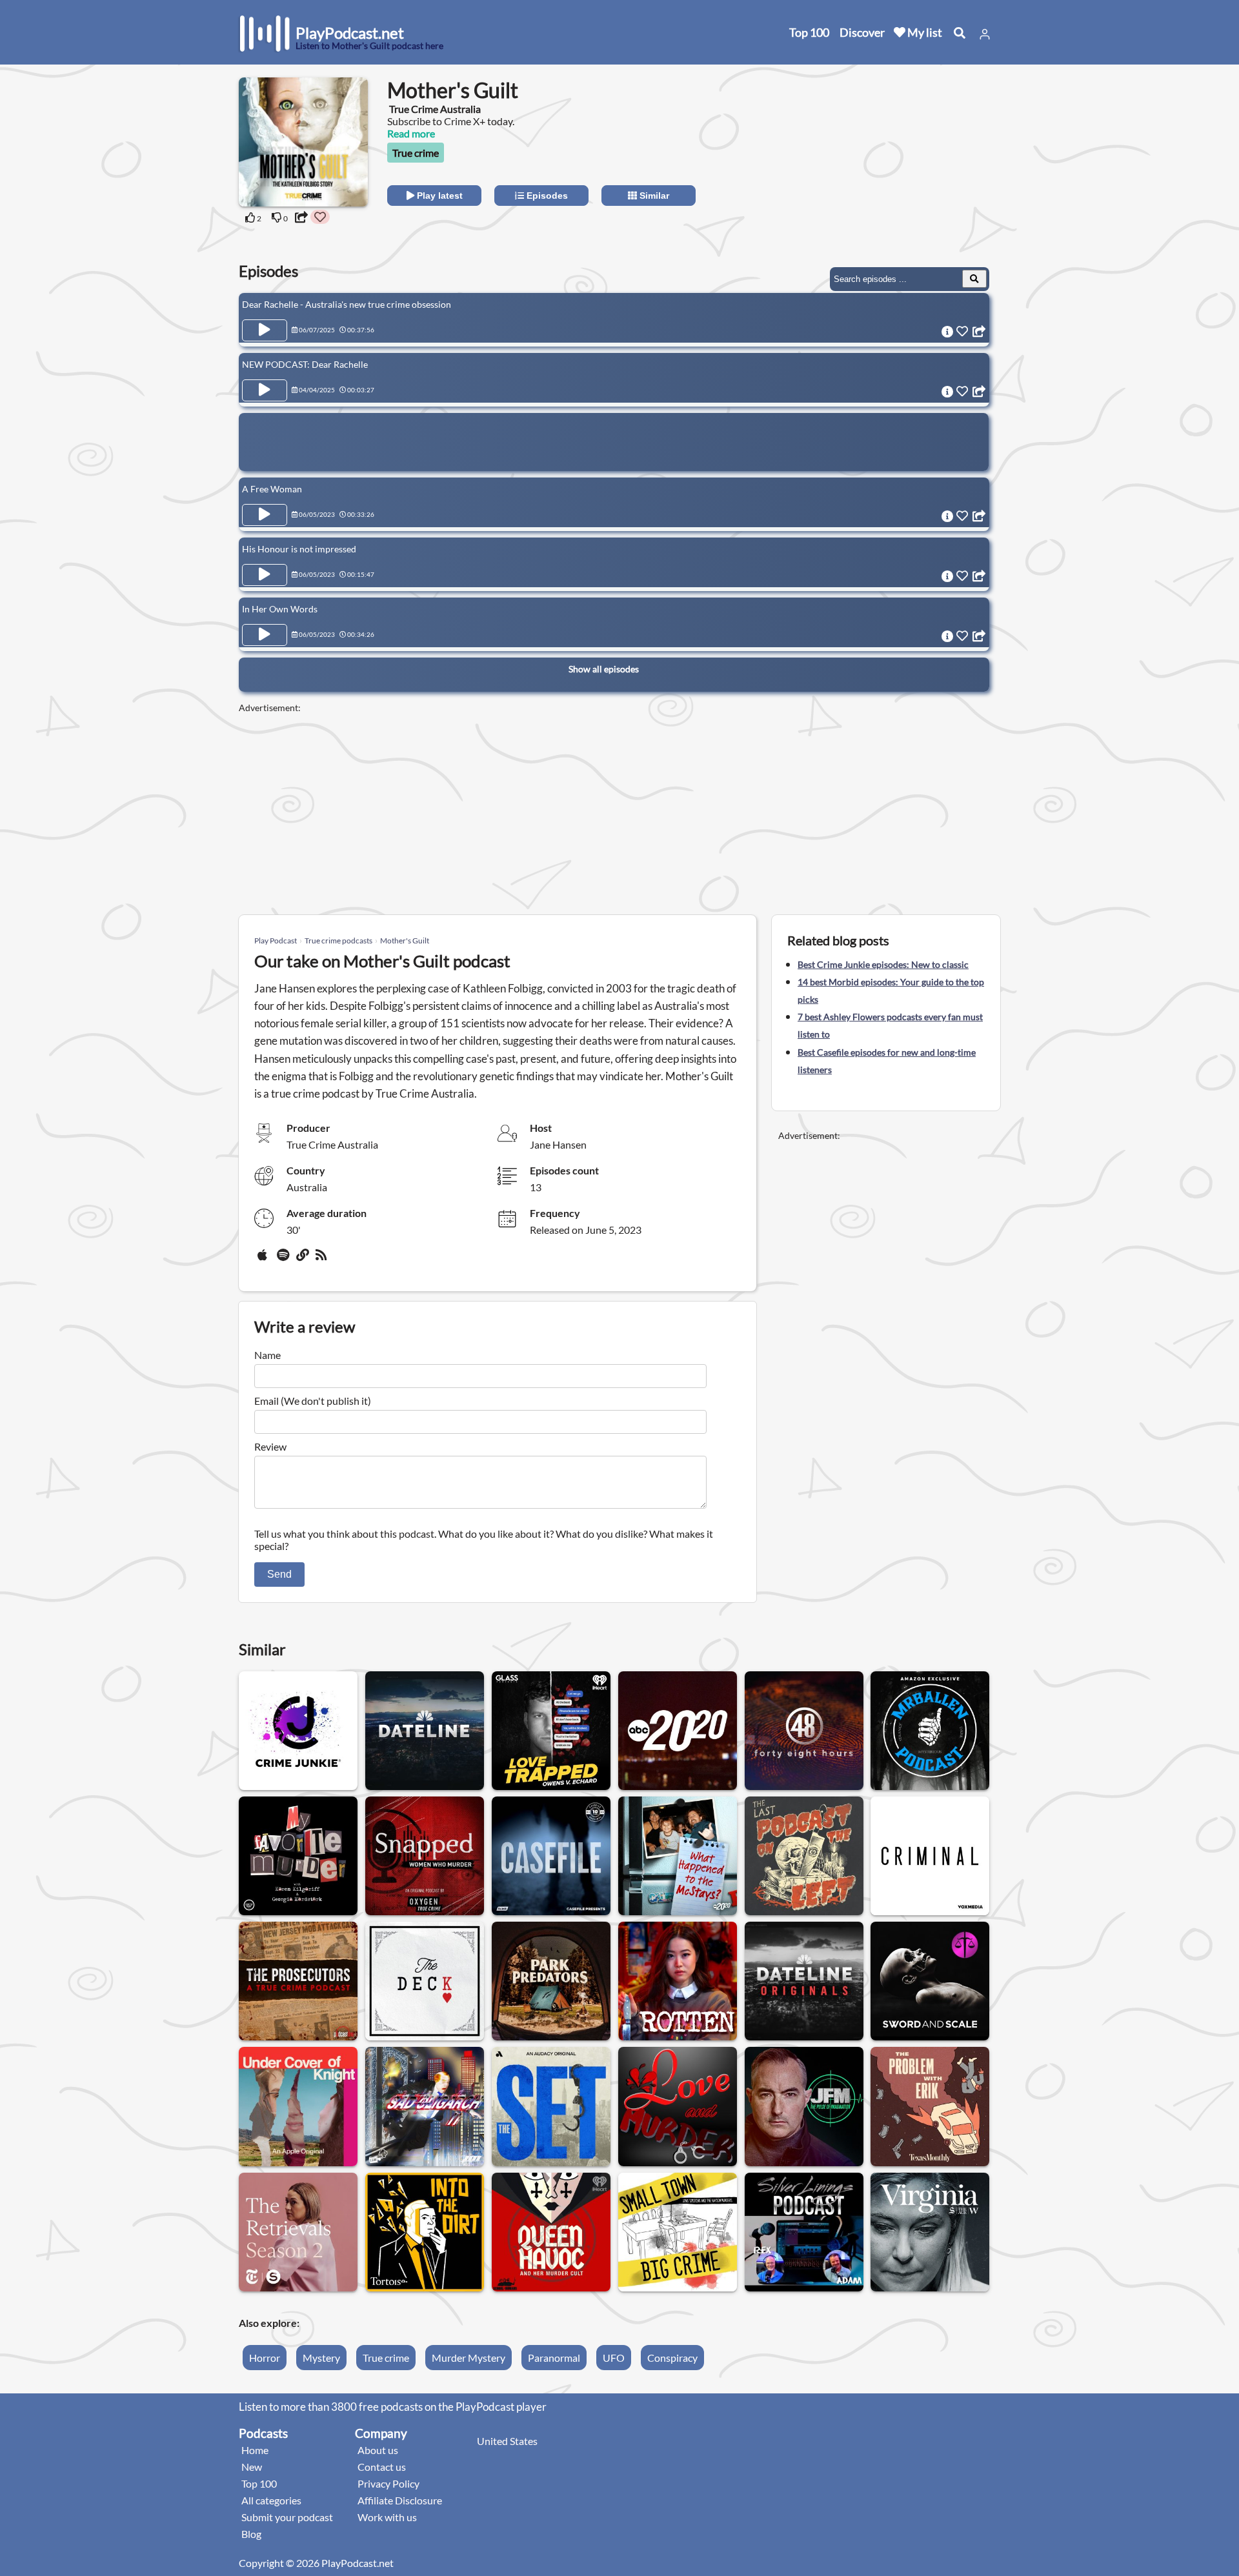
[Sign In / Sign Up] (985, 34)
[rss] (323, 1260)
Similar (653, 196)
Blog (251, 2534)
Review (270, 1446)
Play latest (438, 196)
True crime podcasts (338, 941)
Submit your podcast (287, 2517)
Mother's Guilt (405, 941)
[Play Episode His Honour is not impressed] (265, 575)
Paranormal (554, 2358)
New (252, 2467)
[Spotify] (284, 1260)
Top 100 (809, 32)
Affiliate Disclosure (400, 2500)
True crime (416, 153)
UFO (614, 2358)
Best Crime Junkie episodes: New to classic (883, 964)
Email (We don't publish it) (313, 1401)
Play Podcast (276, 941)
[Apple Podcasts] (265, 1260)
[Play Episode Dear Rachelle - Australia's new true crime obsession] (265, 330)
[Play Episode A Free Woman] (265, 515)
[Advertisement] (885, 158)
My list (924, 32)
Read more (411, 133)
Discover (862, 32)
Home (255, 2450)
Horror (265, 2358)
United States (507, 2441)
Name (267, 1355)
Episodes (546, 196)
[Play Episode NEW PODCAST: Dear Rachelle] (265, 390)
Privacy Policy (388, 2483)
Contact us (382, 2467)
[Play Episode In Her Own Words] (265, 635)
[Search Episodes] (974, 279)
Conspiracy (672, 2358)
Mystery (321, 2358)
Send (279, 1574)
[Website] (303, 1260)
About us (378, 2450)
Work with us (387, 2517)
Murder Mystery (468, 2358)
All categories (271, 2500)
